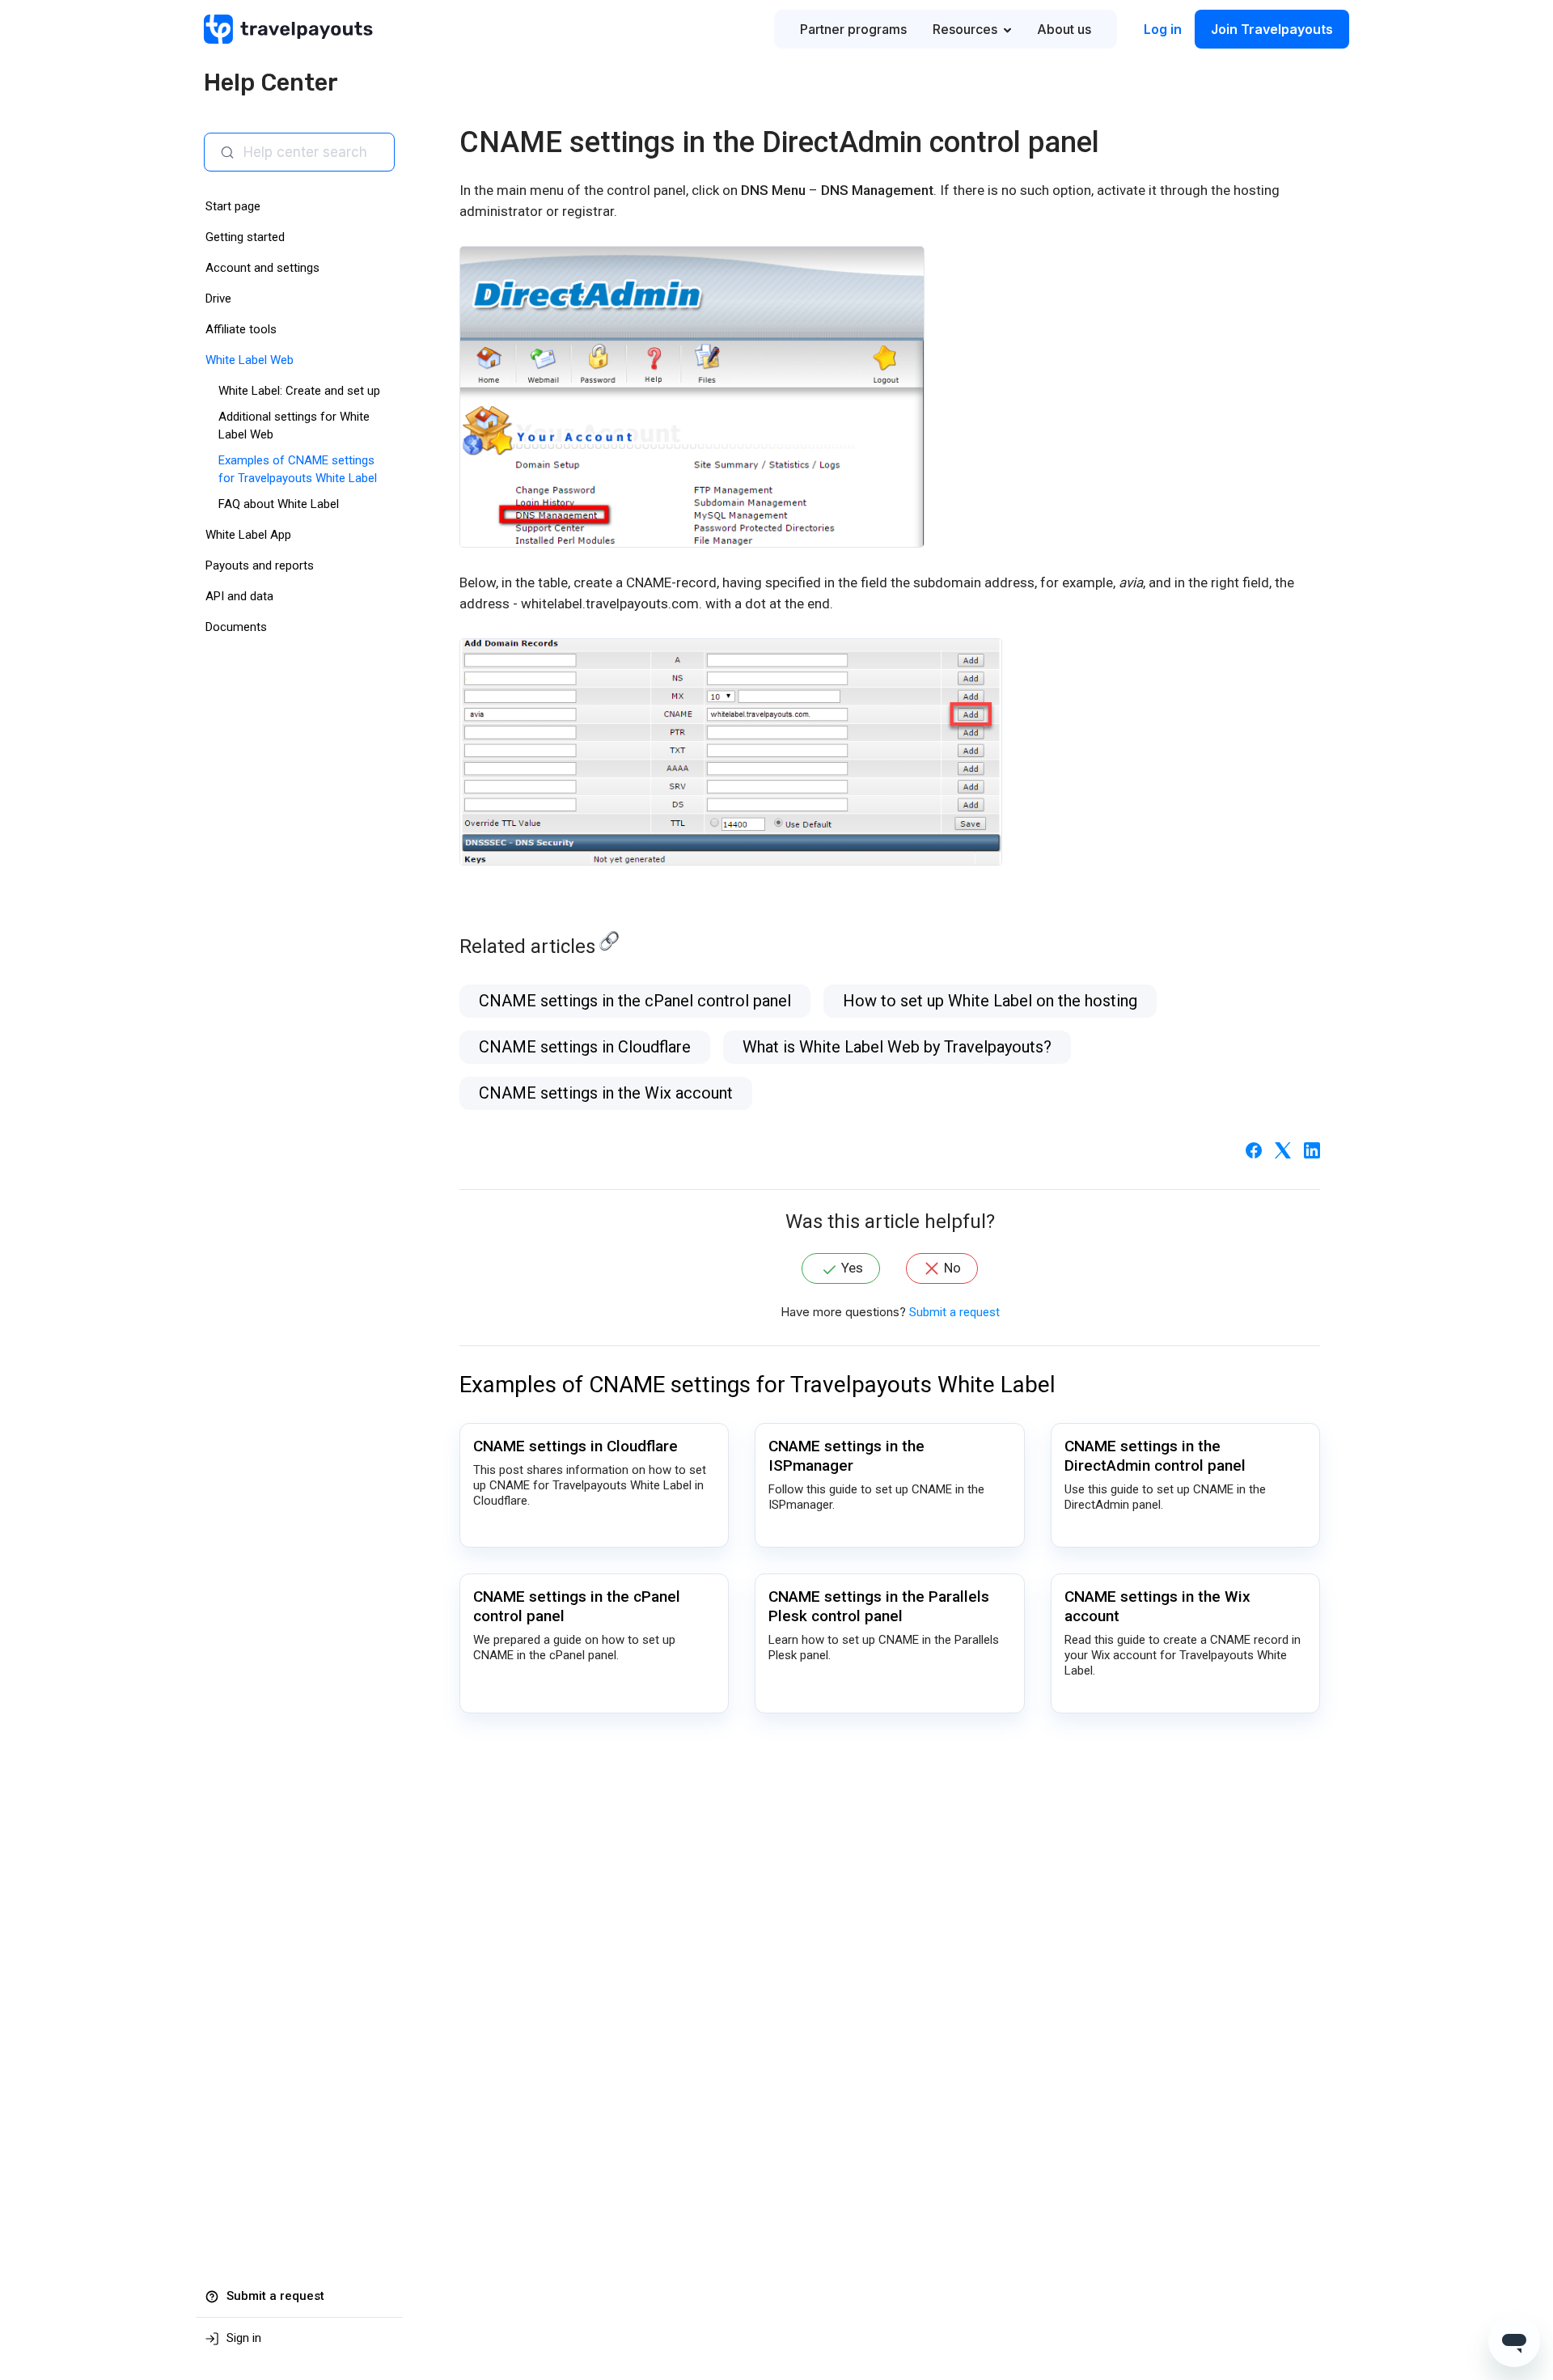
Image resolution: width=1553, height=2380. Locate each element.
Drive (218, 299)
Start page (233, 206)
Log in (1163, 29)
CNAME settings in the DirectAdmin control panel (1155, 1456)
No (952, 1268)
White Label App (248, 535)
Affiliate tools (241, 329)
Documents (236, 627)
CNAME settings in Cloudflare (585, 1047)
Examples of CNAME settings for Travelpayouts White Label (757, 1385)
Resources (965, 29)
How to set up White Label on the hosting (990, 1001)
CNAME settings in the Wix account (606, 1093)
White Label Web (250, 360)
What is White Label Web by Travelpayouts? (897, 1047)
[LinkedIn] (1312, 1150)
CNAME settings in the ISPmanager (846, 1456)
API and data (239, 596)
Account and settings (262, 268)
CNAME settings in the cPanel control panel (635, 1001)
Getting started (245, 237)
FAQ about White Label (279, 504)
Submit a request (954, 1312)
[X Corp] (1283, 1150)
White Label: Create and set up (299, 391)
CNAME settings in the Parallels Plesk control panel (879, 1606)
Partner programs (853, 29)
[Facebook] (1254, 1150)
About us (1064, 29)
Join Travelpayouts (1272, 29)
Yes (852, 1268)
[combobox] (312, 152)
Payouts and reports (260, 565)
